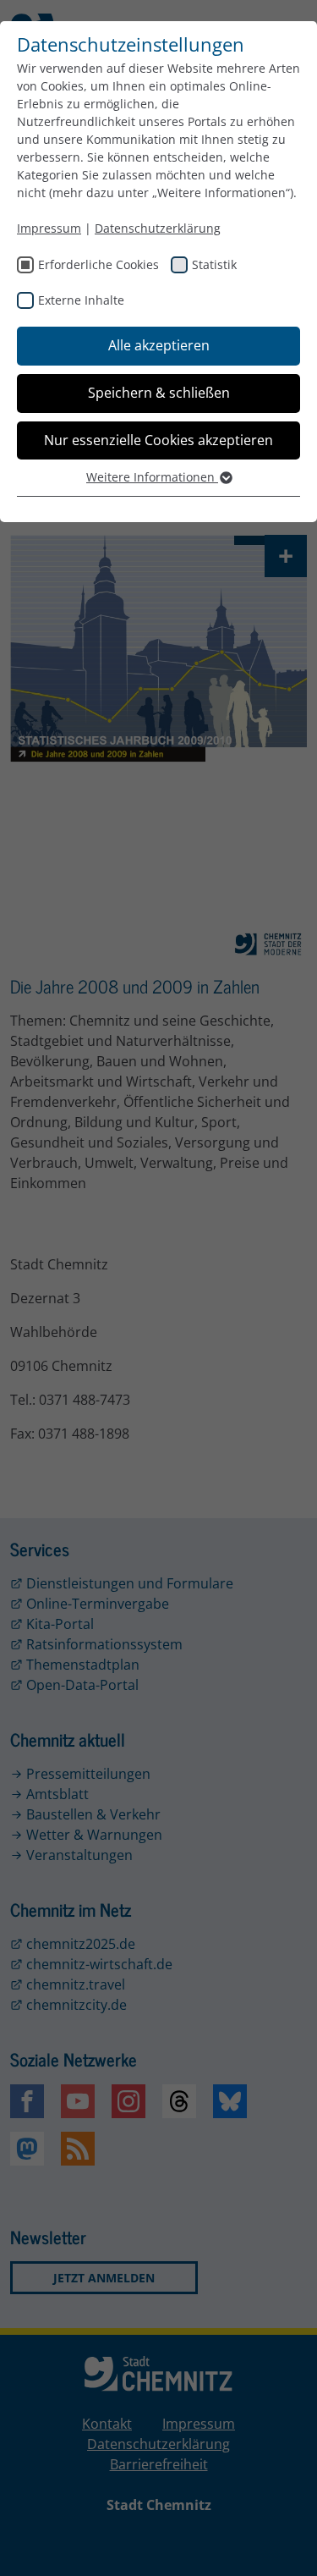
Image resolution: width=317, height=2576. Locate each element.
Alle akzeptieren (159, 345)
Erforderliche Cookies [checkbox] (98, 264)
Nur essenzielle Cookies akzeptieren (158, 440)
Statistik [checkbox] (214, 264)
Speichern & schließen (159, 393)
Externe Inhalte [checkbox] (81, 300)
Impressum (49, 228)
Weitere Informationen (152, 477)
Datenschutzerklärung (158, 228)
